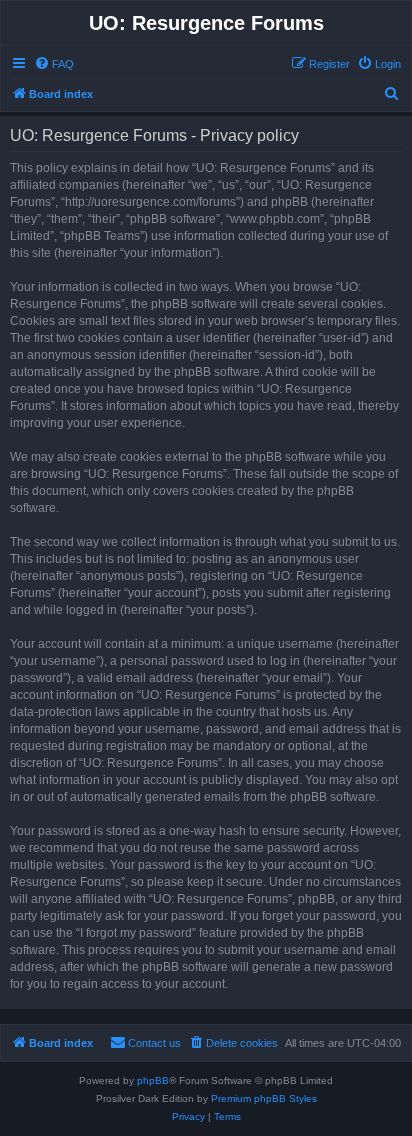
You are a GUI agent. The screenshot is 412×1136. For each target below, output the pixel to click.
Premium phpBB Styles (264, 1098)
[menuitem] (54, 64)
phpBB (153, 1080)
